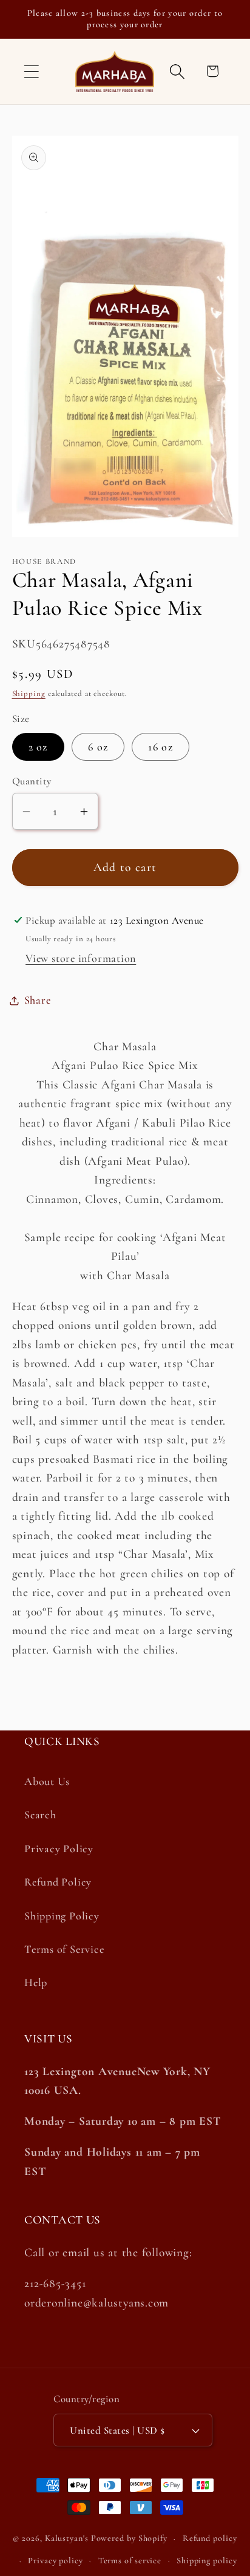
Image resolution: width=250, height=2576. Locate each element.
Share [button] (38, 1000)
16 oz (160, 747)
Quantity (32, 781)
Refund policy (210, 2538)
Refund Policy (58, 1882)
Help (36, 1982)
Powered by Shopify (129, 2538)
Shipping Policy (62, 1916)
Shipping (29, 694)
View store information (81, 958)
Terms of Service (64, 1949)
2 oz (38, 747)
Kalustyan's (67, 2538)
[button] (31, 71)
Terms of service (130, 2561)
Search (40, 1815)
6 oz (98, 747)
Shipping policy (207, 2561)
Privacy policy (56, 2561)
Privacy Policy (59, 1849)
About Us (47, 1781)
